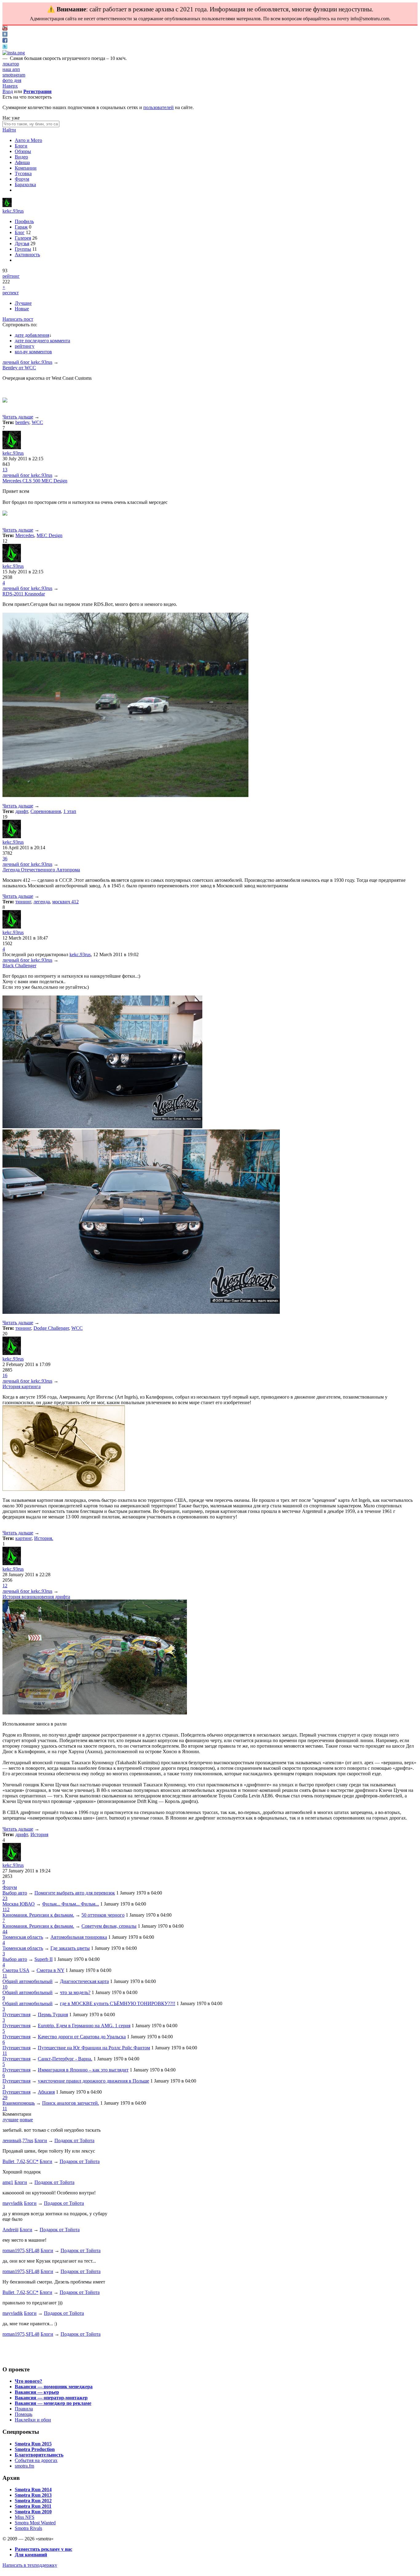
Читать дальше (18, 417)
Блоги (21, 146)
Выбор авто (15, 1893)
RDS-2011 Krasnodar (24, 594)
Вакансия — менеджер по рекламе (53, 2403)
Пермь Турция (53, 2014)
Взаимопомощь (19, 2103)
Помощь (24, 2414)
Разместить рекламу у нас (44, 2549)
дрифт (22, 811)
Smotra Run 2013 (33, 2495)
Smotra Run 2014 (33, 2490)
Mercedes (25, 535)
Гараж (21, 227)
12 (5, 1586)
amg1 (8, 2182)
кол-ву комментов (33, 352)
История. (44, 1538)
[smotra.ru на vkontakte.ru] (5, 35)
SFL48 (33, 2250)
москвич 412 (65, 902)
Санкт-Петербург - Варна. (65, 2059)
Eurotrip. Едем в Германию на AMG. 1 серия (84, 2026)
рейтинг (11, 276)
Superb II (44, 1959)
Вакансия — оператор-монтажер (51, 2398)
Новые (22, 309)
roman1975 (14, 2250)
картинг (24, 1538)
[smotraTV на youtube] (5, 29)
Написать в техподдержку (30, 2565)
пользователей (158, 107)
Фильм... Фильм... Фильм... (71, 1904)
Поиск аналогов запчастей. (71, 2103)
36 (5, 859)
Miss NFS (25, 2517)
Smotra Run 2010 (33, 2512)
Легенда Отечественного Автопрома (41, 870)
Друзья (22, 243)
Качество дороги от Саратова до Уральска (82, 2037)
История (39, 1834)
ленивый (12, 2140)
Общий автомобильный (28, 1981)
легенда (42, 902)
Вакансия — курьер (37, 2392)
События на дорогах (36, 2460)
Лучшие (23, 303)
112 (6, 1909)
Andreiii (10, 2230)
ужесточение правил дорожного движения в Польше (93, 2081)
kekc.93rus (13, 211)
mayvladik (13, 2203)
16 (5, 1375)
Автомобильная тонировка (79, 1937)
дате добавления (32, 335)
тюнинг (23, 902)
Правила (24, 2409)
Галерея (23, 238)
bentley (22, 422)
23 (5, 1898)
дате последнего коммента (42, 341)
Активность (27, 255)
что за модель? (75, 1992)
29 (5, 2097)
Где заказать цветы (70, 1948)
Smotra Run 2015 (33, 2444)
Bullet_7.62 (14, 2161)
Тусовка (23, 173)
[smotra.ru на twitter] (5, 47)
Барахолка (25, 185)
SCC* (32, 2161)
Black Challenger (19, 966)
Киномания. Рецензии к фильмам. (38, 1915)
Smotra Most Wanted (35, 2523)
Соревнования (46, 811)
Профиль (24, 221)
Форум (22, 179)
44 (5, 1932)
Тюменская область (23, 1937)
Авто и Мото (28, 140)
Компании (26, 168)
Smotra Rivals (28, 2528)
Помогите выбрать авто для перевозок (75, 1893)
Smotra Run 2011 (33, 2506)
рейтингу (25, 346)
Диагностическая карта (84, 1981)
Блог (20, 232)
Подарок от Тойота (74, 2140)
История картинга (22, 1386)
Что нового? (28, 2381)
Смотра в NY (50, 1970)
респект (11, 293)
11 (5, 1976)
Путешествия (16, 2014)
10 (5, 1987)
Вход (8, 91)
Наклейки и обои (33, 2420)
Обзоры (23, 151)
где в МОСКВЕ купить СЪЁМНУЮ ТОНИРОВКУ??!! (118, 2003)
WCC (37, 422)
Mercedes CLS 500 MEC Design (35, 481)
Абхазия (46, 2092)
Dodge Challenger (51, 1328)
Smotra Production (35, 2449)
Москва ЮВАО (19, 1904)
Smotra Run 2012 (33, 2501)
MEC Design (50, 535)
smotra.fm (24, 2466)
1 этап (70, 811)
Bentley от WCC (19, 368)
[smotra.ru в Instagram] (14, 53)
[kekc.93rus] (7, 205)
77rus (28, 2140)
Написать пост (18, 319)
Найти (9, 130)
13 (5, 470)
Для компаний (31, 2555)
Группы (23, 249)
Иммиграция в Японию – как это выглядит (83, 2070)
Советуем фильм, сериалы (109, 1926)
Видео (21, 157)
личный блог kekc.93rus (27, 362)
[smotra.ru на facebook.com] (5, 41)
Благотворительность (39, 2455)
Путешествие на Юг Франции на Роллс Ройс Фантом (94, 2048)
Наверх (10, 86)
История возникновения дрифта (36, 1597)
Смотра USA (16, 1970)
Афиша (22, 162)
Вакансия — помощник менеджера (54, 2387)
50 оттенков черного (103, 1915)
